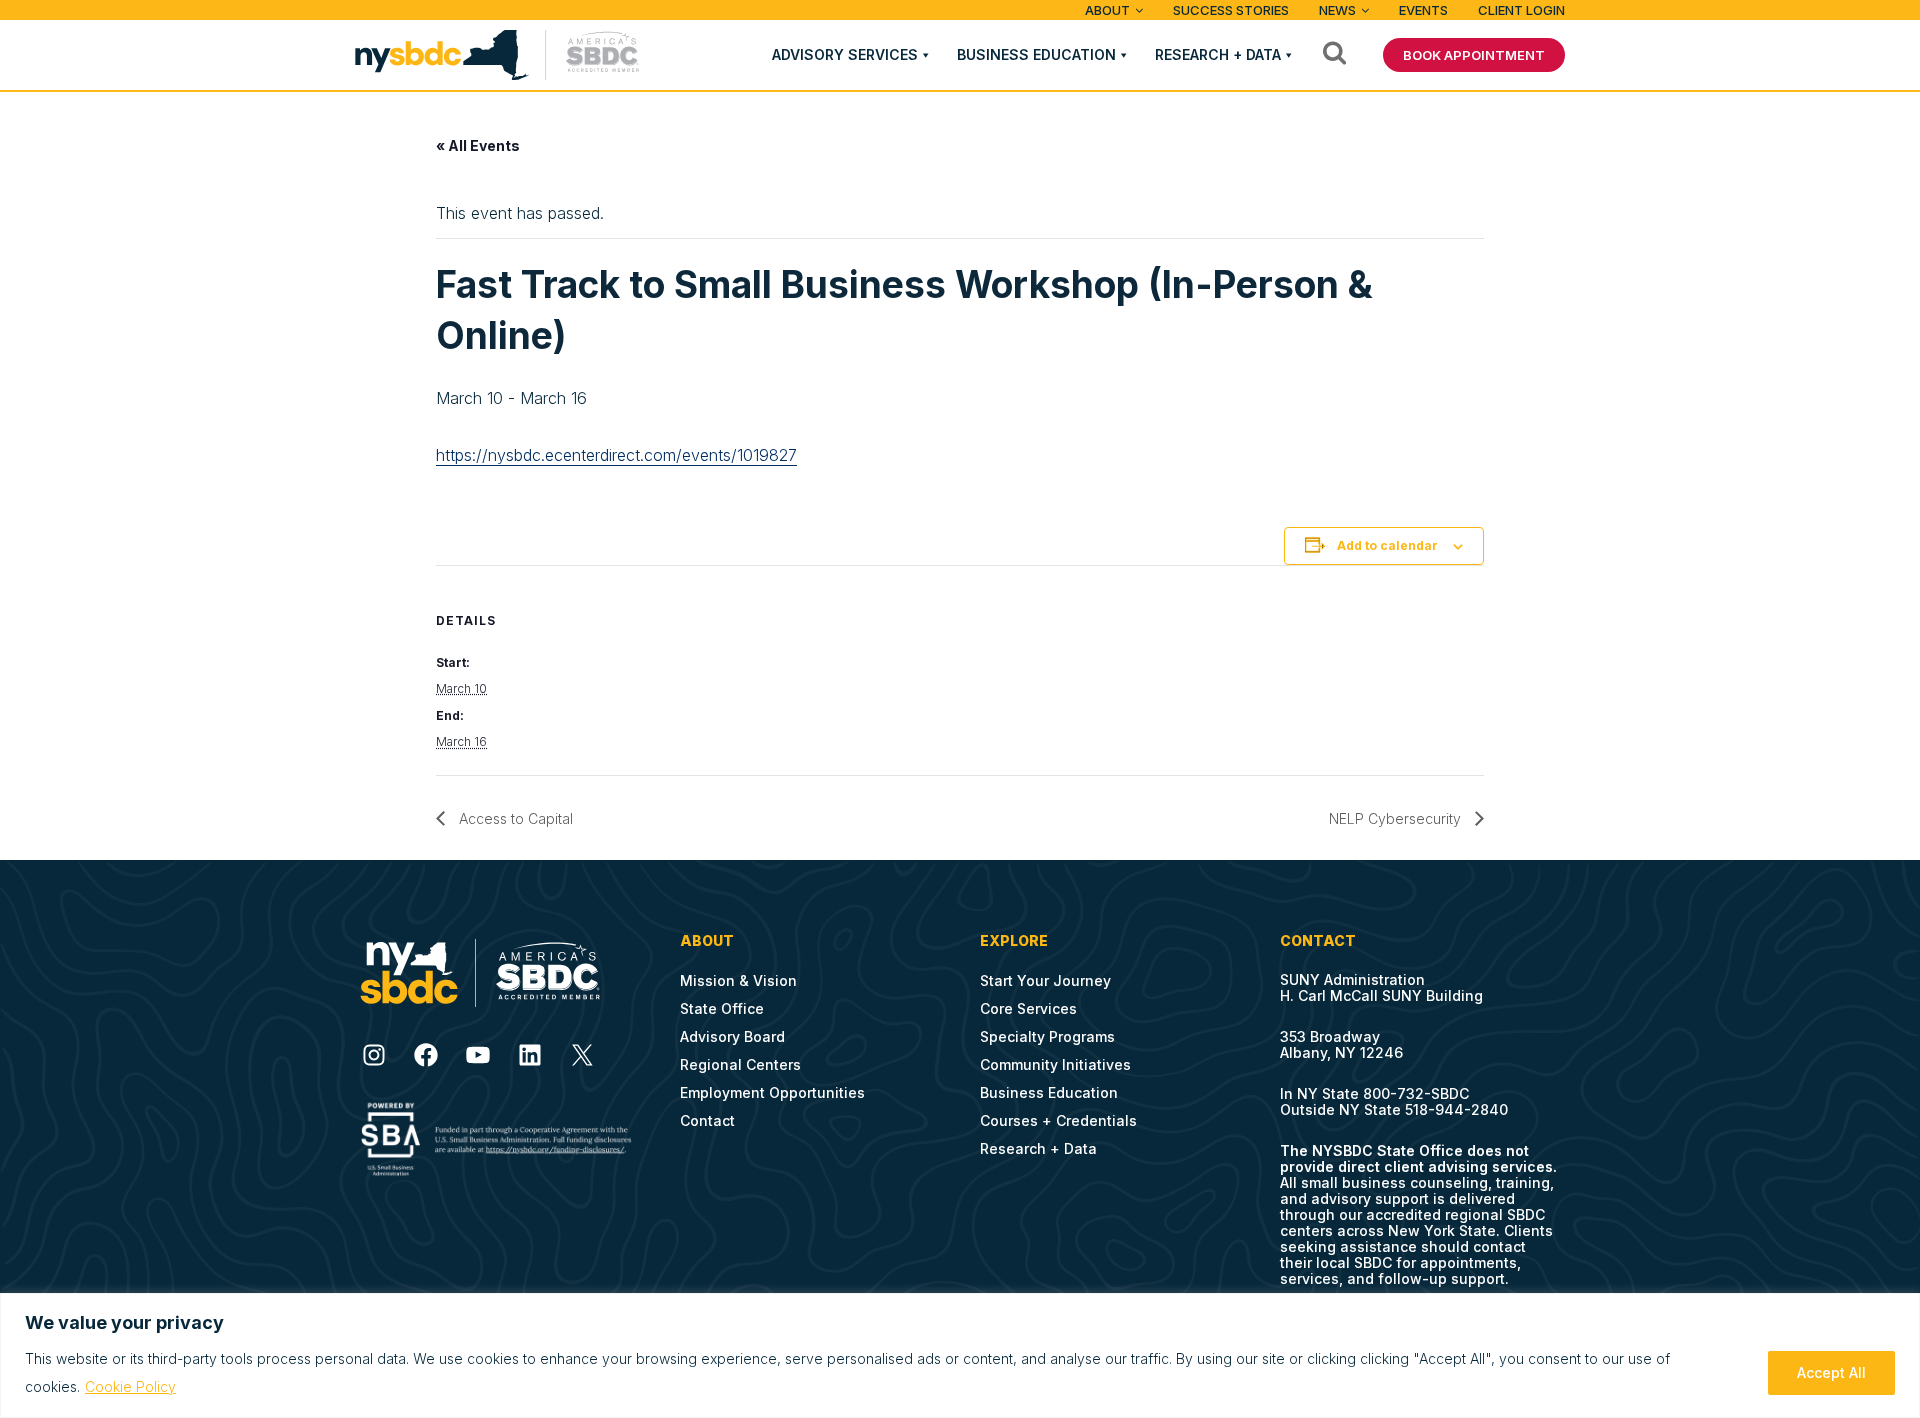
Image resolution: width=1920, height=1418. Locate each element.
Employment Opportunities (772, 1092)
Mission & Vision (738, 980)
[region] (960, 1355)
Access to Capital (514, 818)
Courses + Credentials (1058, 1120)
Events (1423, 10)
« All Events (478, 145)
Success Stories (1231, 10)
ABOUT (1107, 10)
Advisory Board (732, 1036)
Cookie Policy (130, 1386)
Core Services (1028, 1008)
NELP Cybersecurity (1397, 818)
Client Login (1521, 10)
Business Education (1036, 54)
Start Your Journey (1045, 980)
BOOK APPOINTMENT (1474, 55)
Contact (707, 1120)
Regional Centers (740, 1064)
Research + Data (1218, 54)
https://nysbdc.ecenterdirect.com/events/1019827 (616, 455)
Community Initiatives (1055, 1064)
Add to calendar (1387, 545)
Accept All (1831, 1372)
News (1337, 10)
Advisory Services (845, 54)
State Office (722, 1008)
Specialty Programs (1047, 1036)
